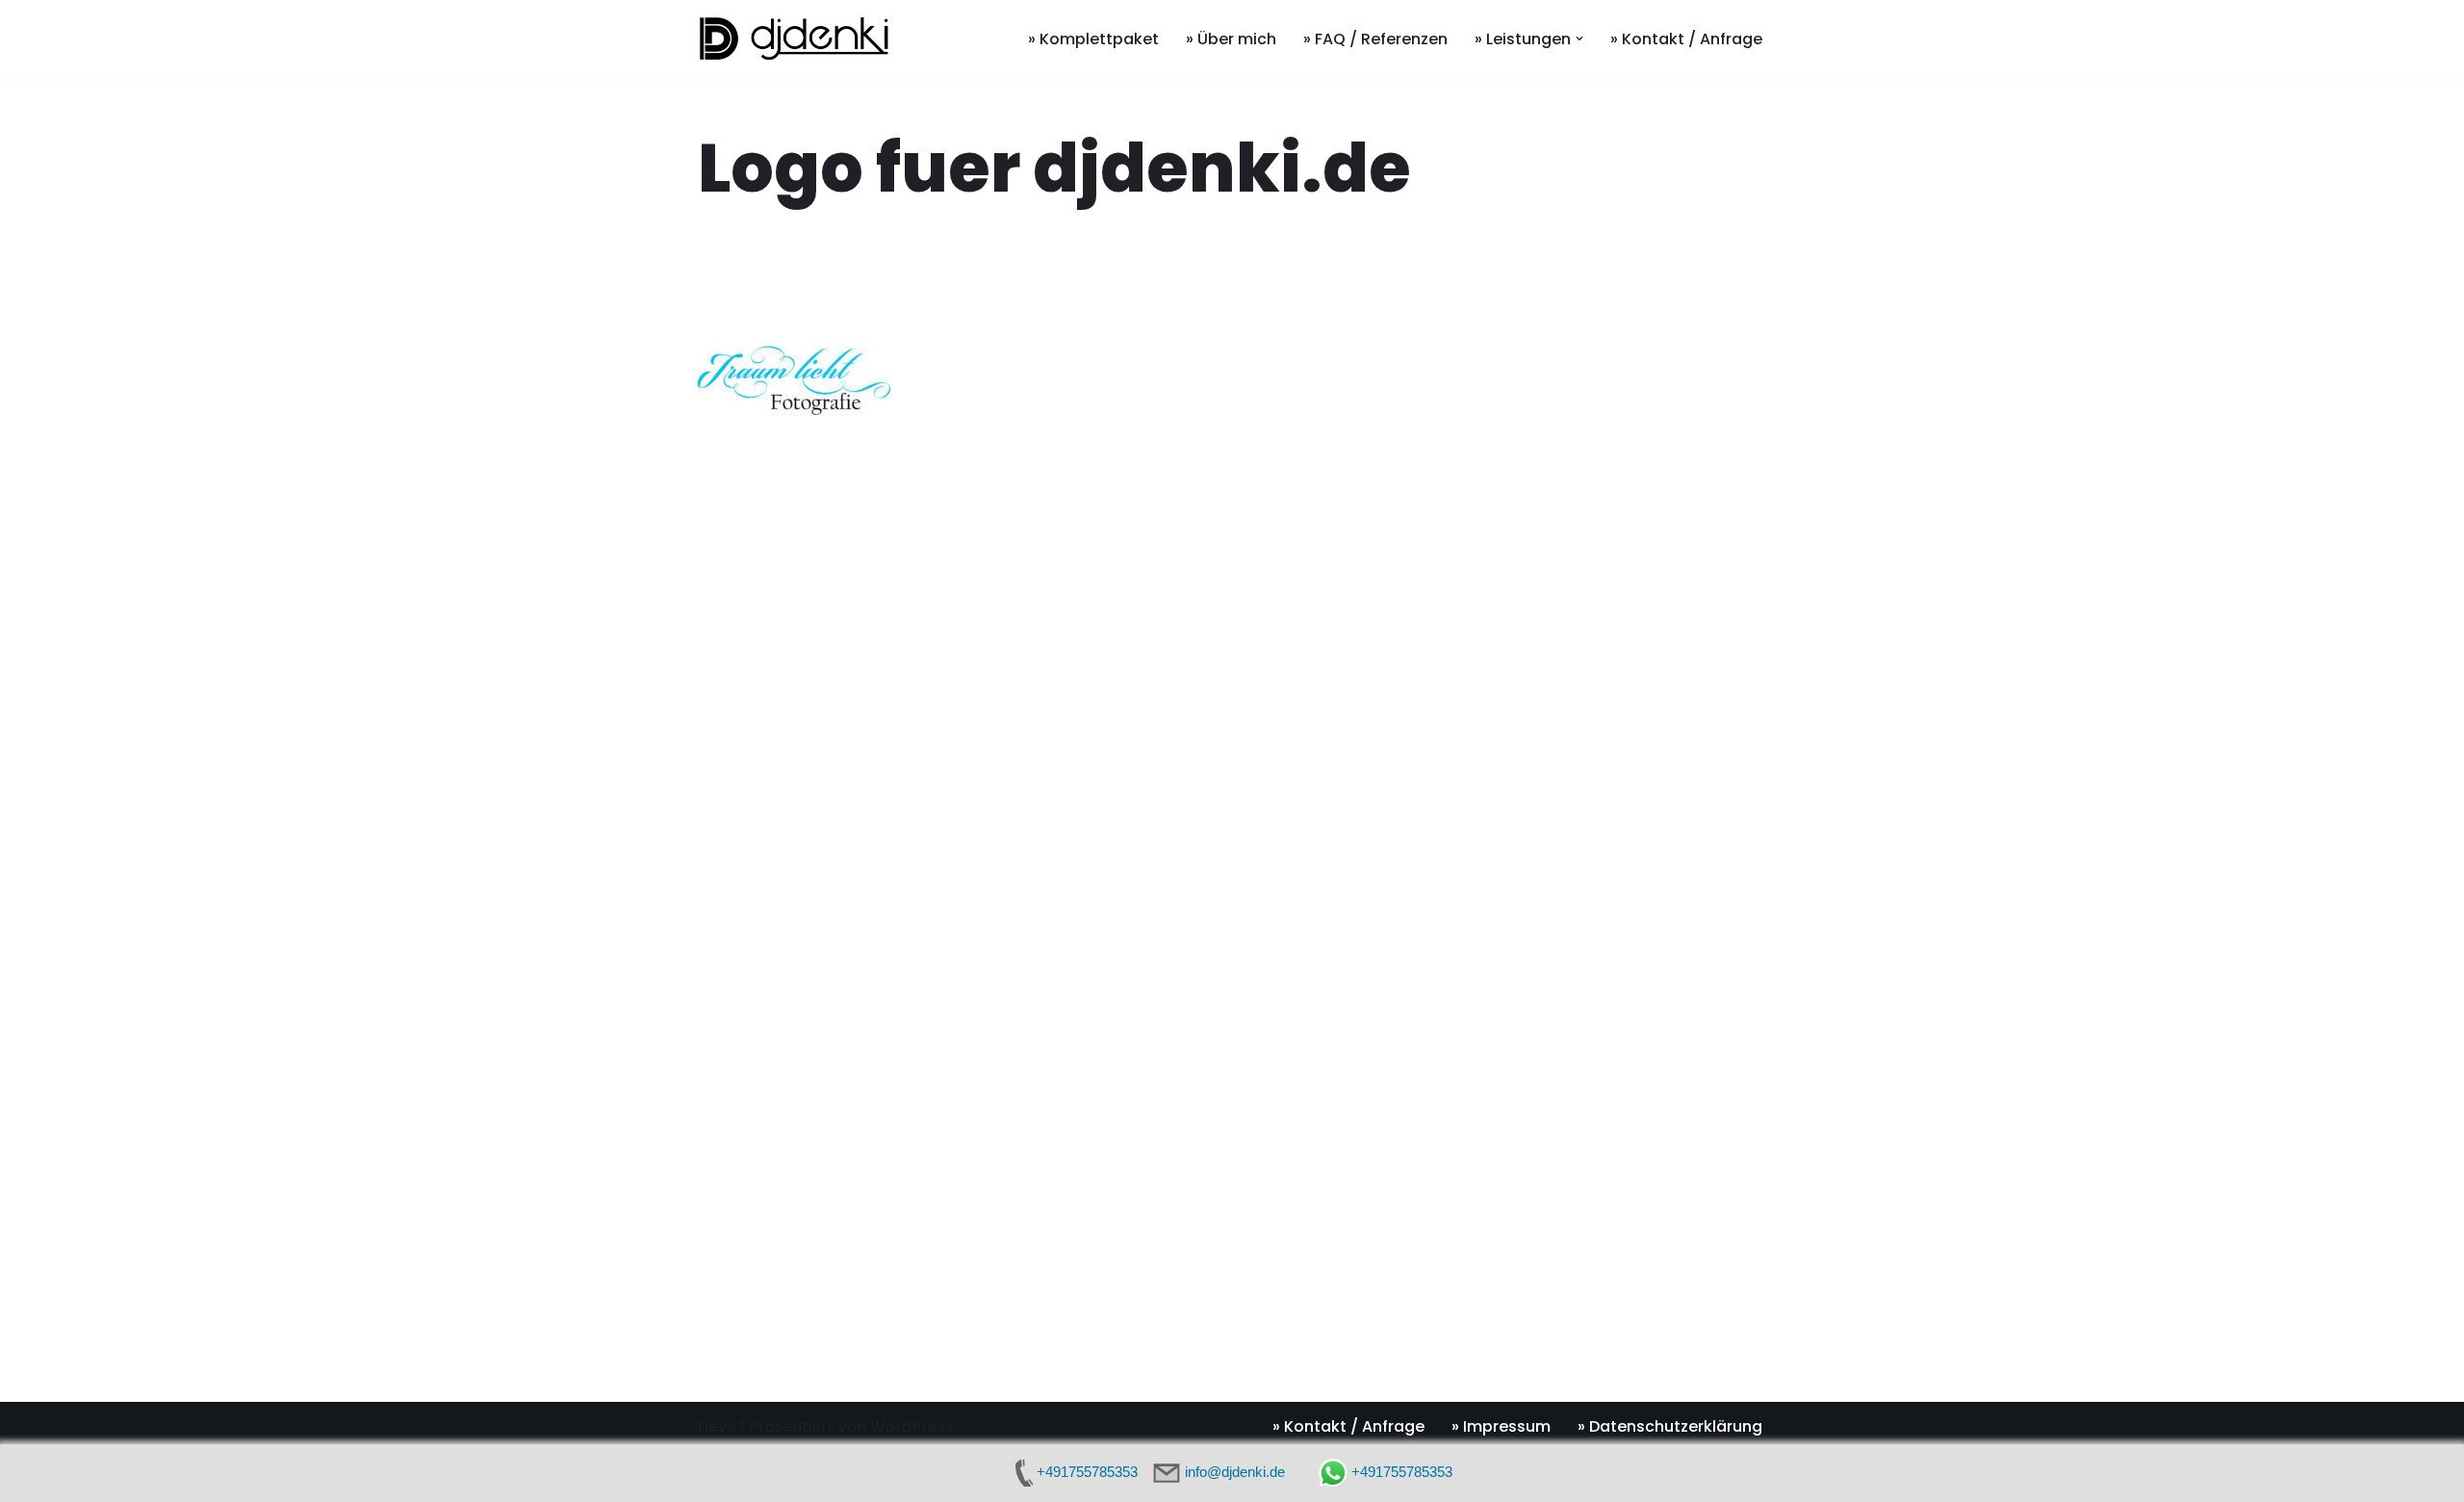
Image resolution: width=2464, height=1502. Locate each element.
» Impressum (1501, 1426)
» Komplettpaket (1093, 39)
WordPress (911, 1426)
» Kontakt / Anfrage (1686, 39)
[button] (1579, 39)
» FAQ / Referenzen (1375, 39)
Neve (717, 1426)
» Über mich (1231, 39)
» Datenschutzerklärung (1670, 1426)
